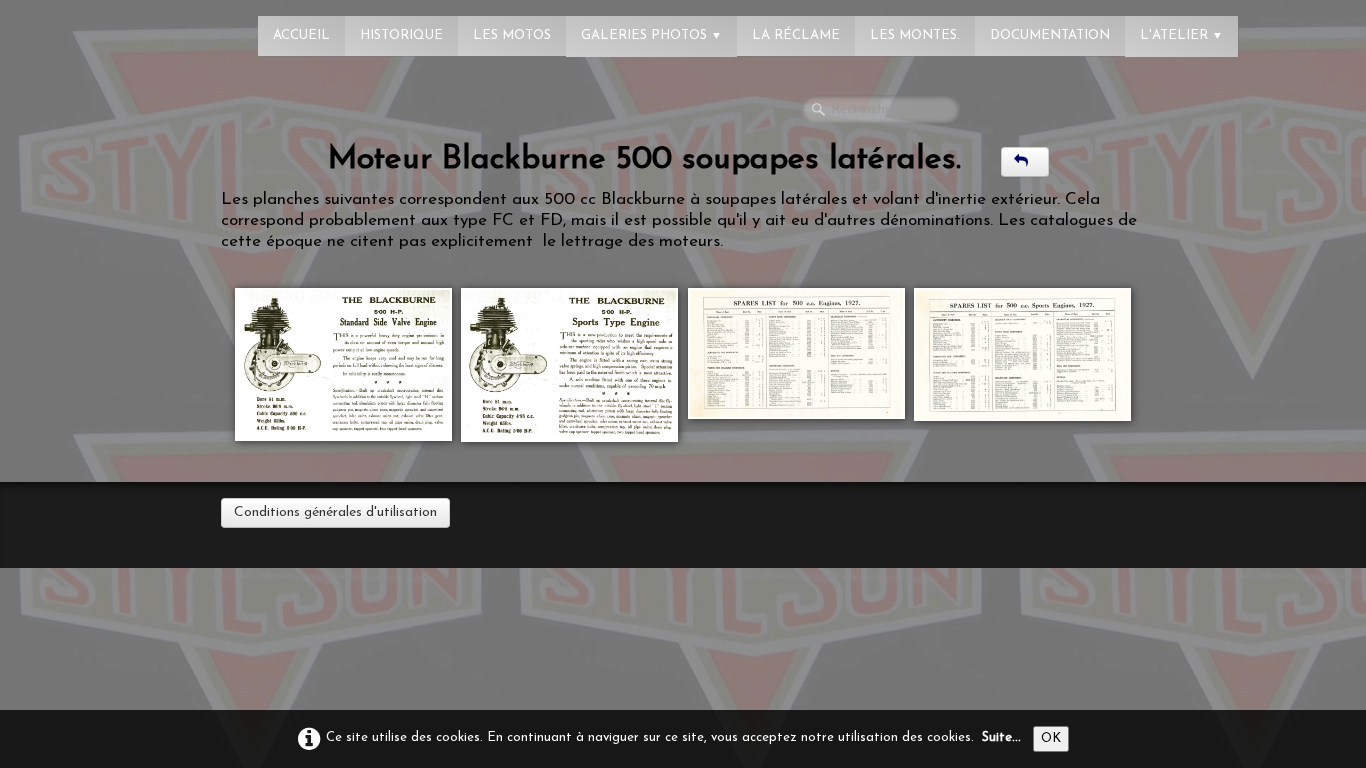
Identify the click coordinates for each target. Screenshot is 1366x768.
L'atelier (1181, 35)
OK (1051, 738)
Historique (401, 35)
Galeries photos (651, 35)
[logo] (95, 25)
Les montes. (915, 35)
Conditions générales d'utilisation (335, 512)
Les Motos (512, 35)
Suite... (1001, 737)
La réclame (796, 35)
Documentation (1050, 35)
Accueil (301, 35)
